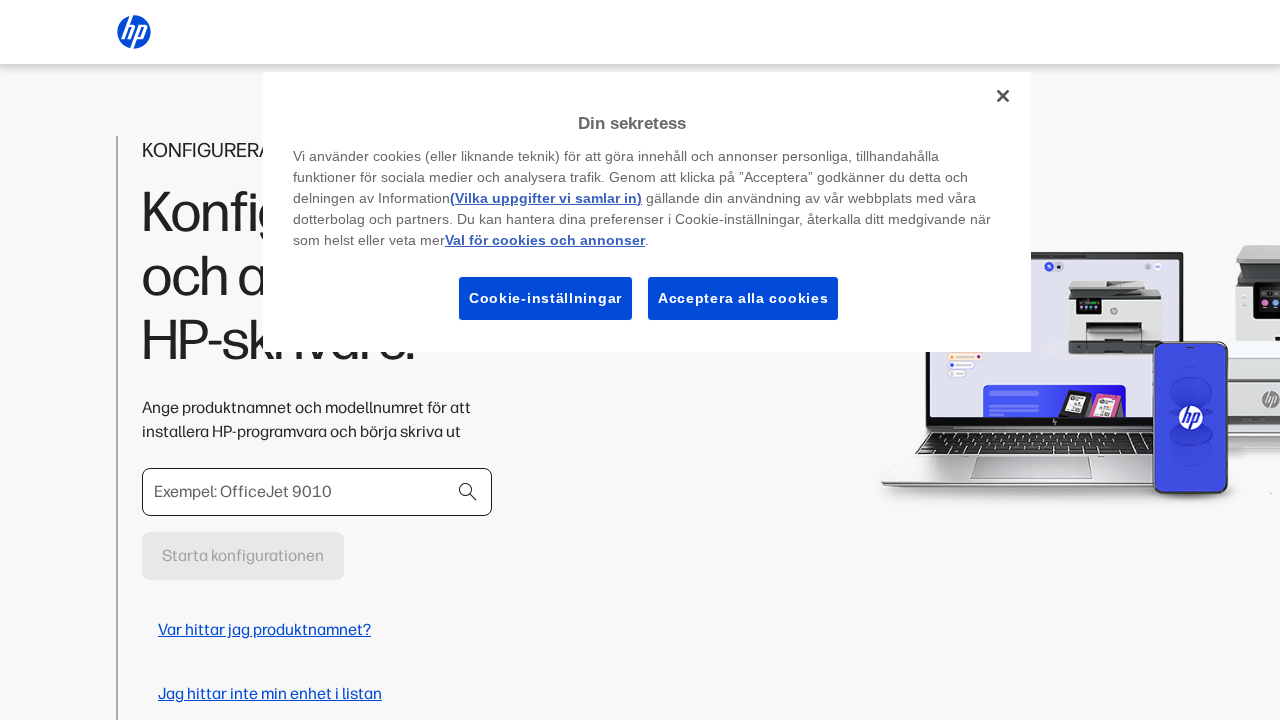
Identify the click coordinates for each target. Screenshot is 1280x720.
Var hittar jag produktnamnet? (264, 629)
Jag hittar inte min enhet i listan (270, 693)
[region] (647, 212)
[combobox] (317, 492)
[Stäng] (1003, 96)
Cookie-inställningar (545, 298)
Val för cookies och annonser (545, 240)
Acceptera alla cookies (743, 298)
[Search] (468, 492)
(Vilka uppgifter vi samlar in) (546, 198)
